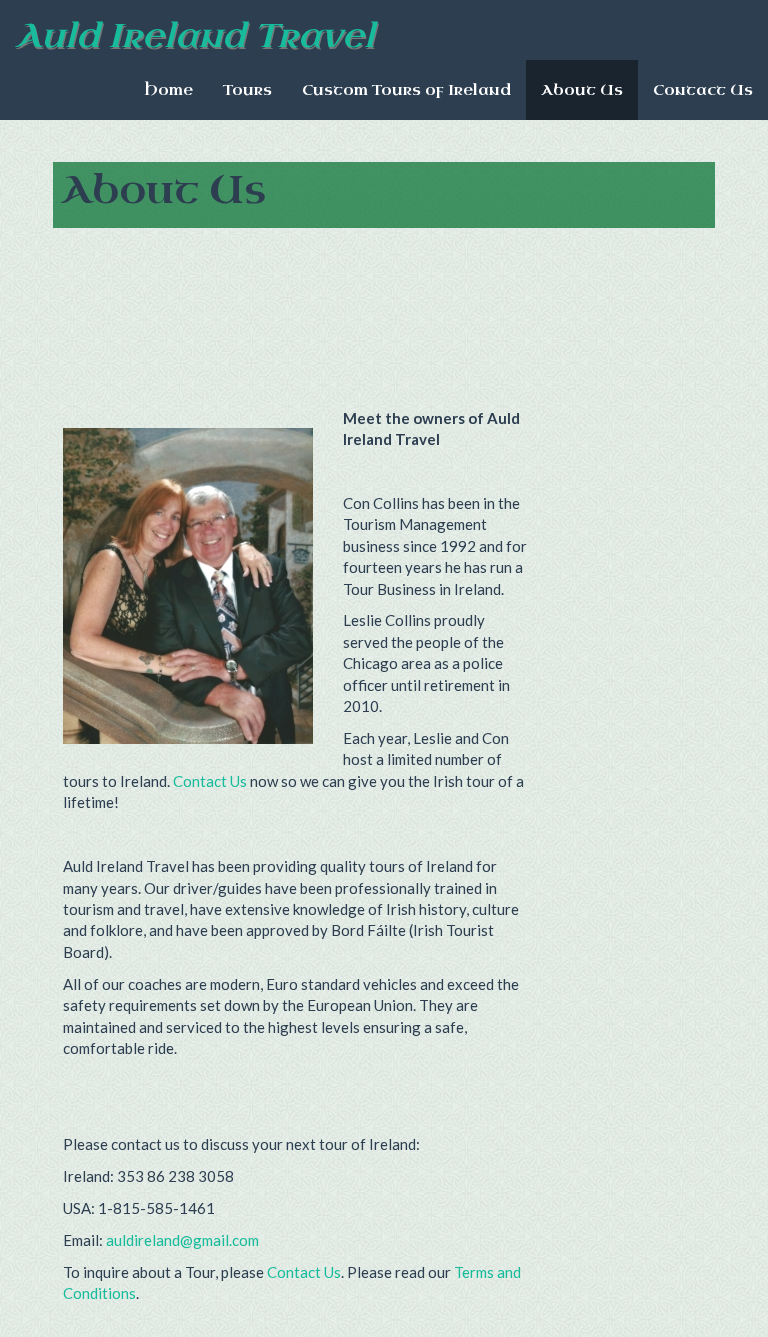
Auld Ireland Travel (195, 36)
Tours (247, 90)
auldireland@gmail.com (182, 1240)
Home (168, 90)
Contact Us (703, 90)
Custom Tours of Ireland (406, 90)
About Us (582, 90)
